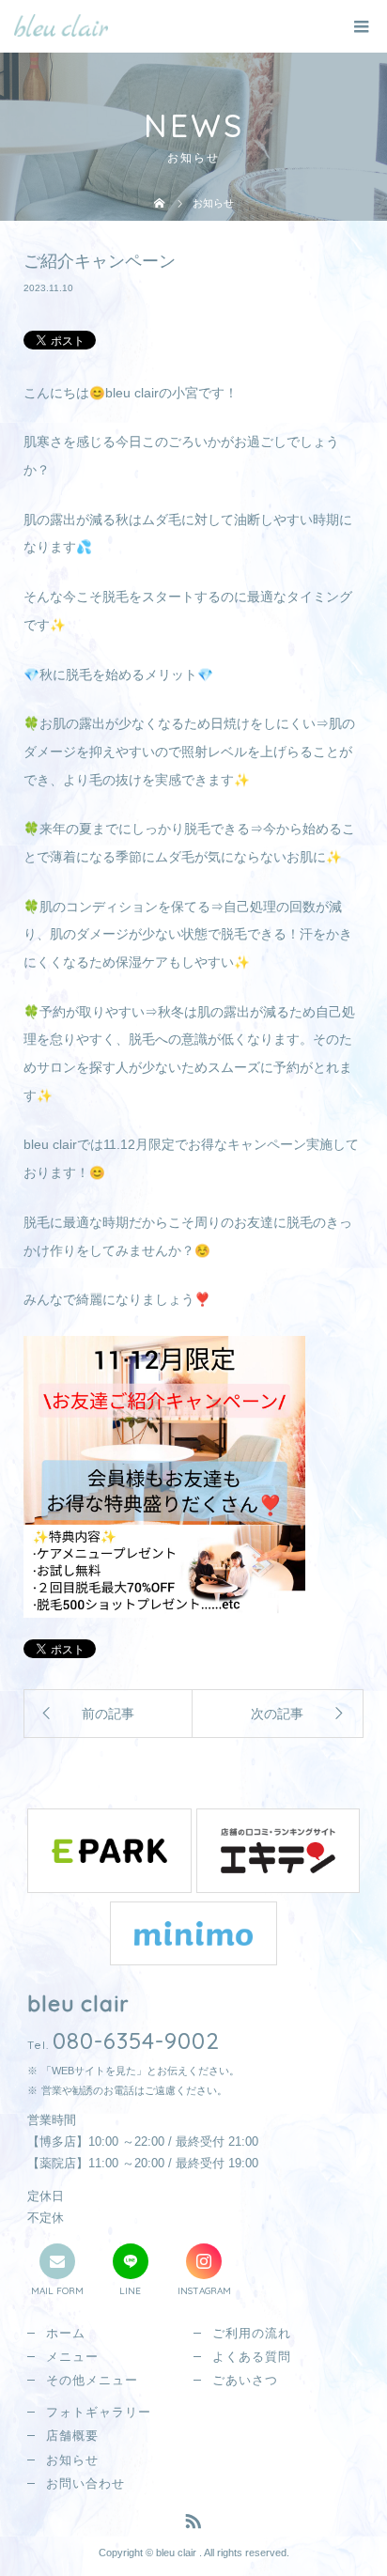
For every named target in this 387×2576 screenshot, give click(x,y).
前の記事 (108, 1714)
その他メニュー (92, 2380)
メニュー (72, 2357)
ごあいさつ (245, 2380)
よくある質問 (252, 2357)
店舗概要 (72, 2436)
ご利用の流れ (252, 2333)
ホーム (66, 2333)
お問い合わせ (85, 2483)
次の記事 (277, 1714)
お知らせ (72, 2460)
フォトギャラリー (99, 2412)
